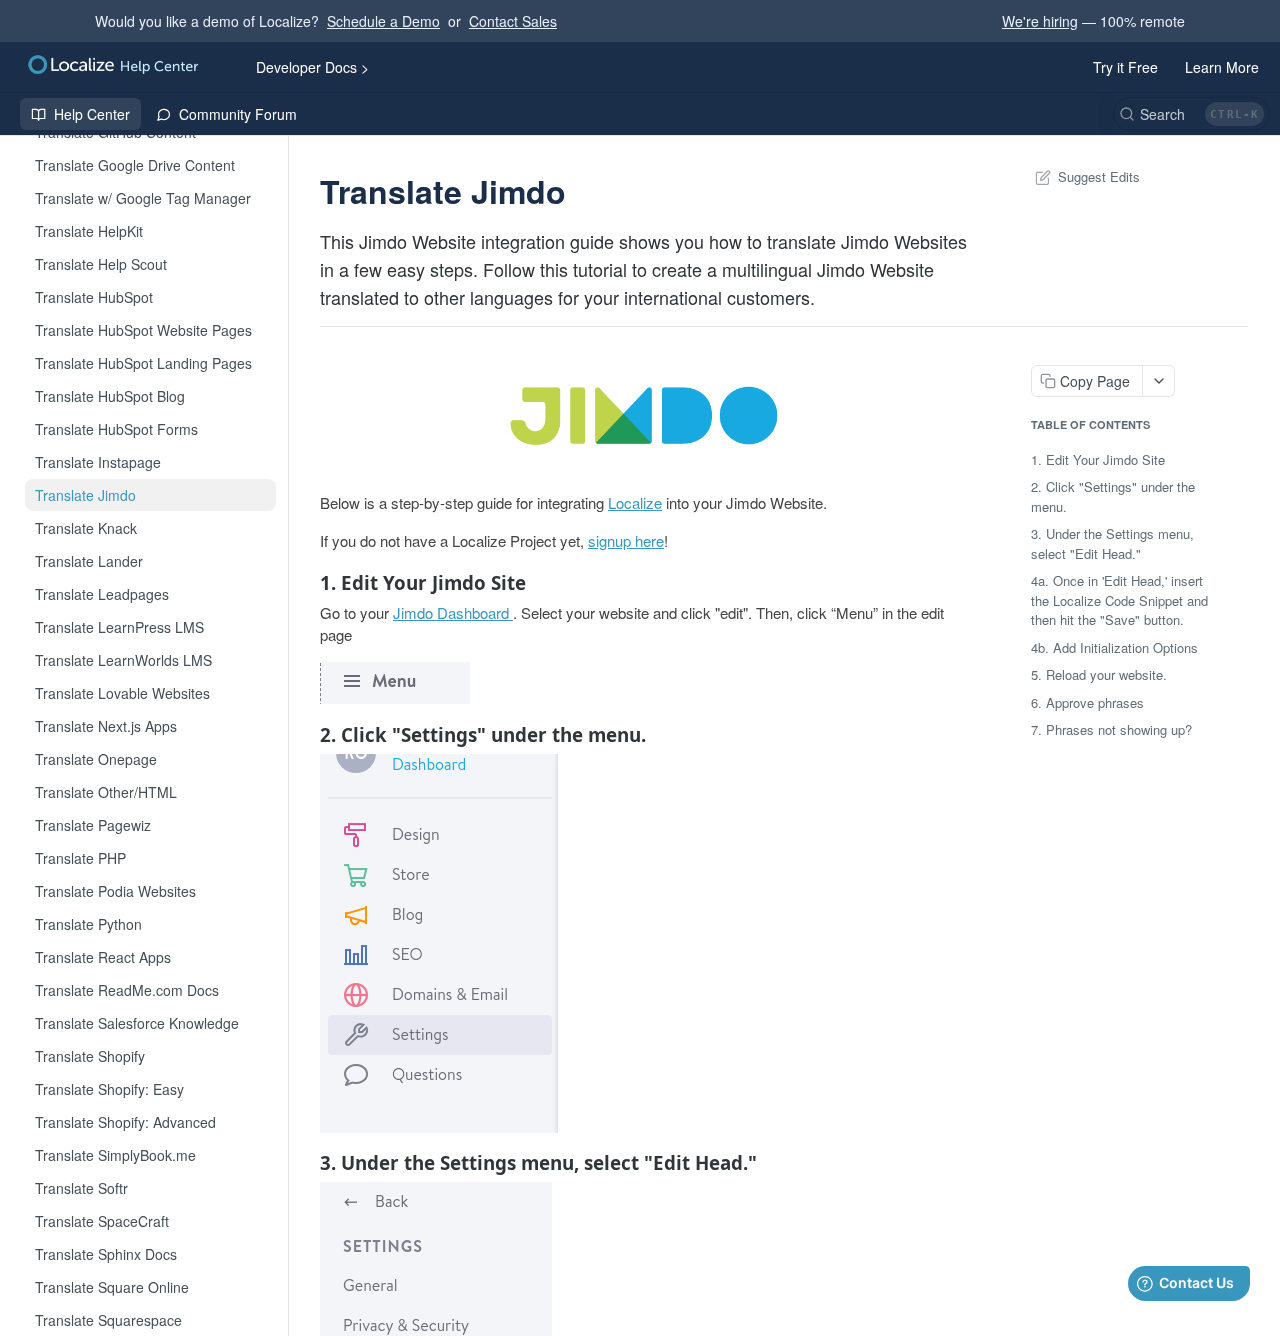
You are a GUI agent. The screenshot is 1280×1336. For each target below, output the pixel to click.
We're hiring (1040, 21)
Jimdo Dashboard (451, 612)
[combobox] (1191, 114)
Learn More (1222, 67)
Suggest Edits (1099, 176)
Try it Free (1125, 67)
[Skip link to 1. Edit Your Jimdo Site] (306, 583)
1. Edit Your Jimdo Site (1098, 459)
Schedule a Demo (383, 21)
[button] (644, 415)
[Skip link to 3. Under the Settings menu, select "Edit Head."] (306, 1163)
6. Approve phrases (1087, 702)
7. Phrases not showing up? (1111, 729)
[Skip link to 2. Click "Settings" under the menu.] (306, 734)
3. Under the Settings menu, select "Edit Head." (1112, 543)
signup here (626, 540)
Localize (635, 502)
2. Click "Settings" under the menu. (1113, 496)
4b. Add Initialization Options (1114, 647)
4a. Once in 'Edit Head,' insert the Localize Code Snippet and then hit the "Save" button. (1119, 600)
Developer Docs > (312, 67)
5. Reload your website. (1099, 674)
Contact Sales (513, 21)
